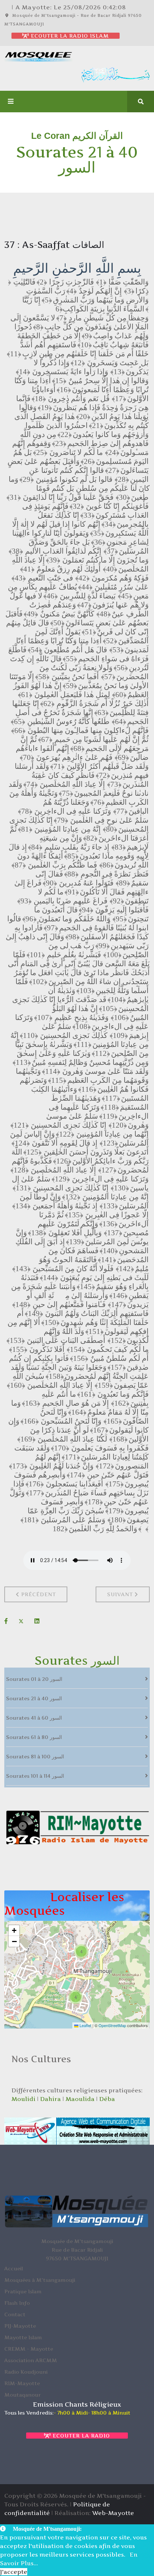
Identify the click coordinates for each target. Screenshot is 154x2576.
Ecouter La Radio (80, 2436)
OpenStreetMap (112, 2025)
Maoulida (80, 2099)
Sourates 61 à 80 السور (34, 1737)
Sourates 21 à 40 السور (34, 1698)
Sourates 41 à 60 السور (34, 1718)
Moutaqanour (23, 2395)
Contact (15, 2314)
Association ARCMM (31, 2360)
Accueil (14, 2268)
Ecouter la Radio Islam (69, 36)
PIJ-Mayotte (20, 2326)
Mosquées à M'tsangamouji (40, 2280)
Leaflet (85, 2025)
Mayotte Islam (23, 2337)
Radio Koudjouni (26, 2372)
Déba (107, 2099)
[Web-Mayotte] (77, 2131)
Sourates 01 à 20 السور (34, 1679)
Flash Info (17, 2303)
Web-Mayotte (113, 2513)
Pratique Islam (23, 2291)
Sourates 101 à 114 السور (35, 1776)
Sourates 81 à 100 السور (35, 1756)
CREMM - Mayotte (29, 2349)
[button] (81, 1951)
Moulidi (23, 2099)
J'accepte (14, 2572)
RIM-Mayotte (22, 2383)
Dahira (50, 2099)
